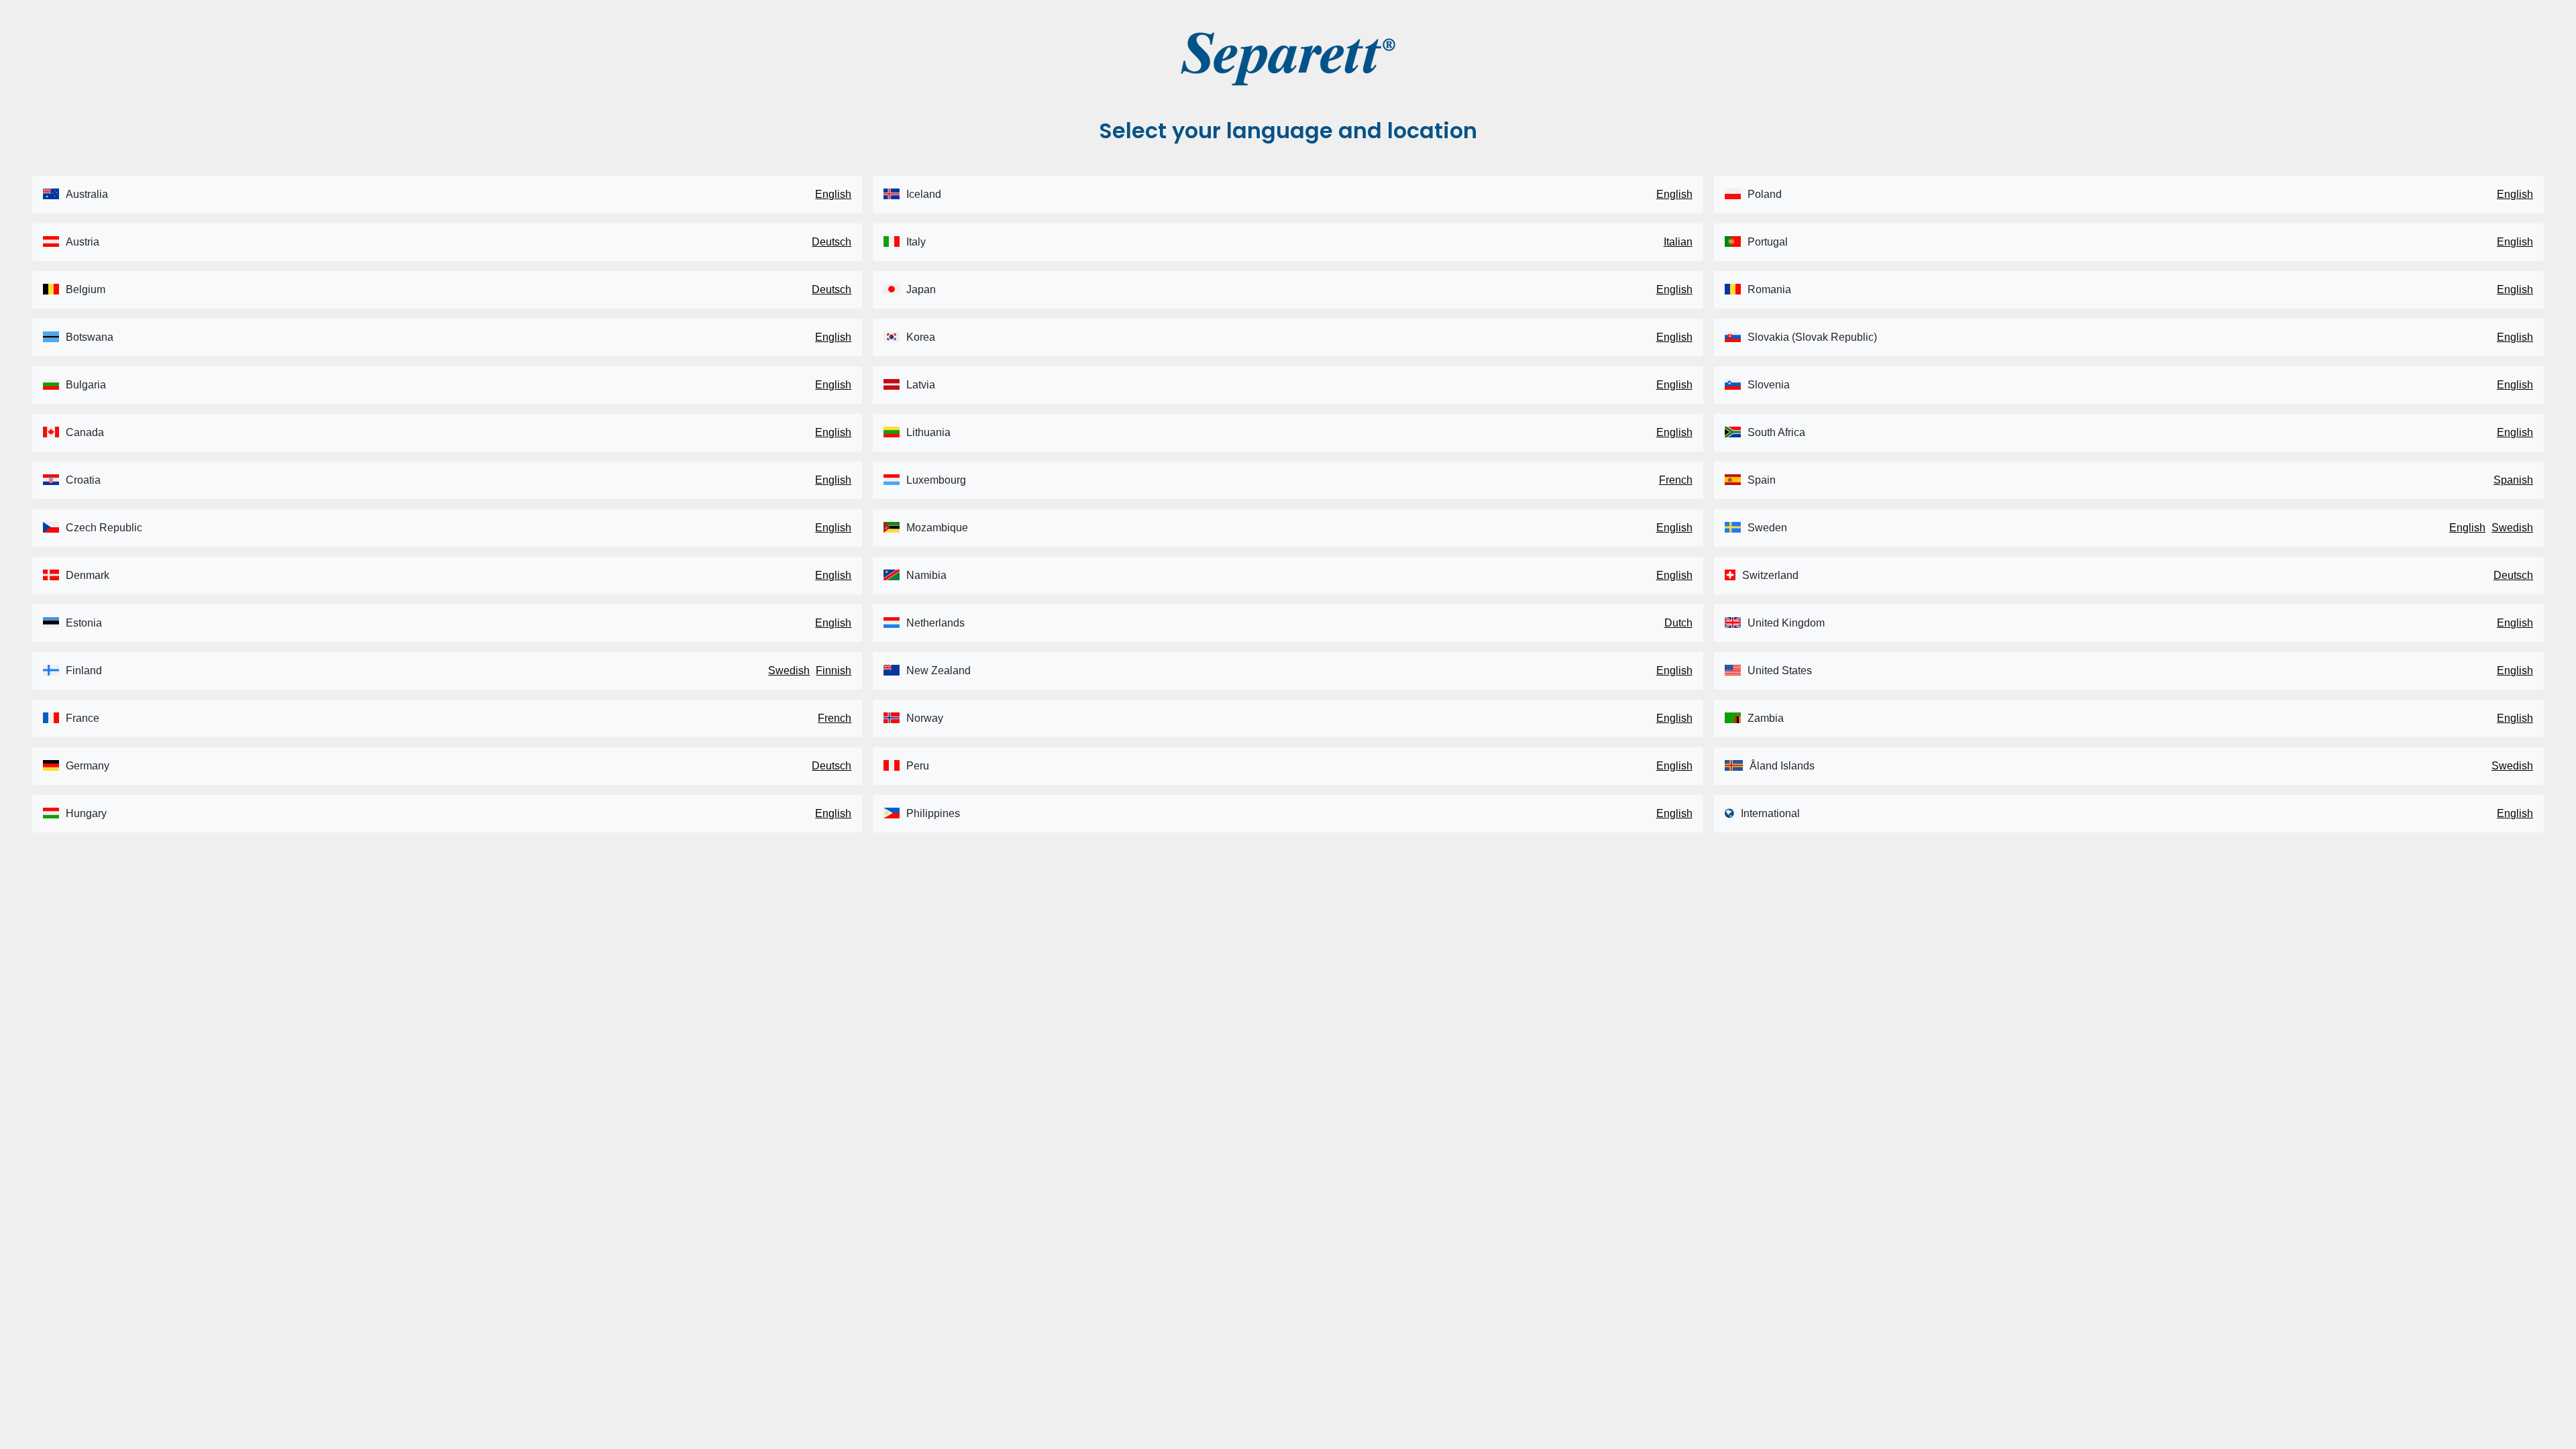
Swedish (789, 670)
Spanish (2513, 480)
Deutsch (831, 242)
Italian (1678, 242)
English (833, 194)
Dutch (1678, 623)
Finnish (834, 670)
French (835, 718)
